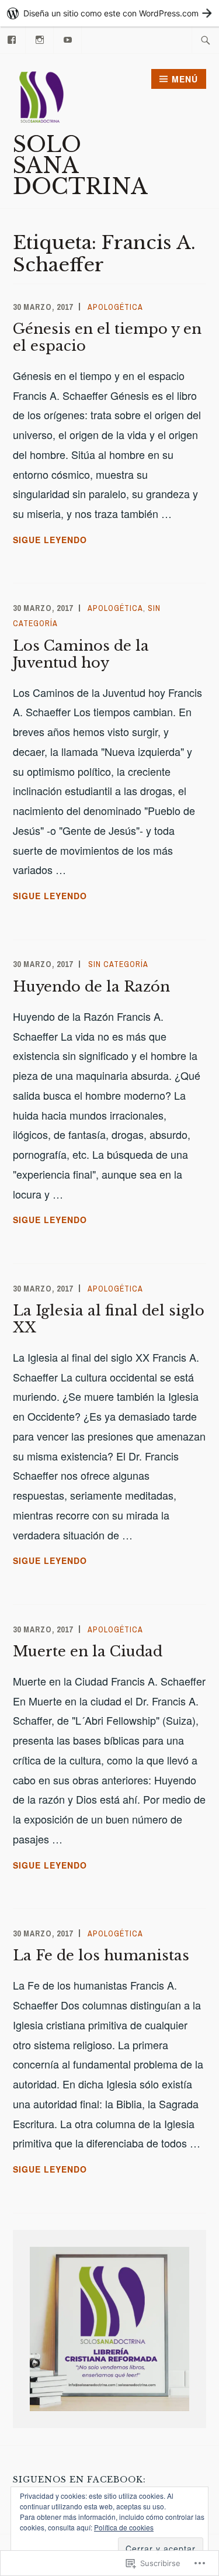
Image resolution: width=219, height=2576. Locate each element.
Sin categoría (118, 964)
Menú (185, 79)
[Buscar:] (206, 40)
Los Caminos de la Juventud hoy (81, 654)
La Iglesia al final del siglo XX (109, 1319)
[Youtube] (68, 38)
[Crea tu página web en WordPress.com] (109, 13)
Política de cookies (124, 2527)
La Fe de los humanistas (101, 1955)
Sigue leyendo (50, 540)
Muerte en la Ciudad (88, 1651)
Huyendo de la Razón (91, 987)
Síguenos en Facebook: (79, 2480)
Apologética (115, 307)
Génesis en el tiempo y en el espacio (107, 337)
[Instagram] (40, 38)
